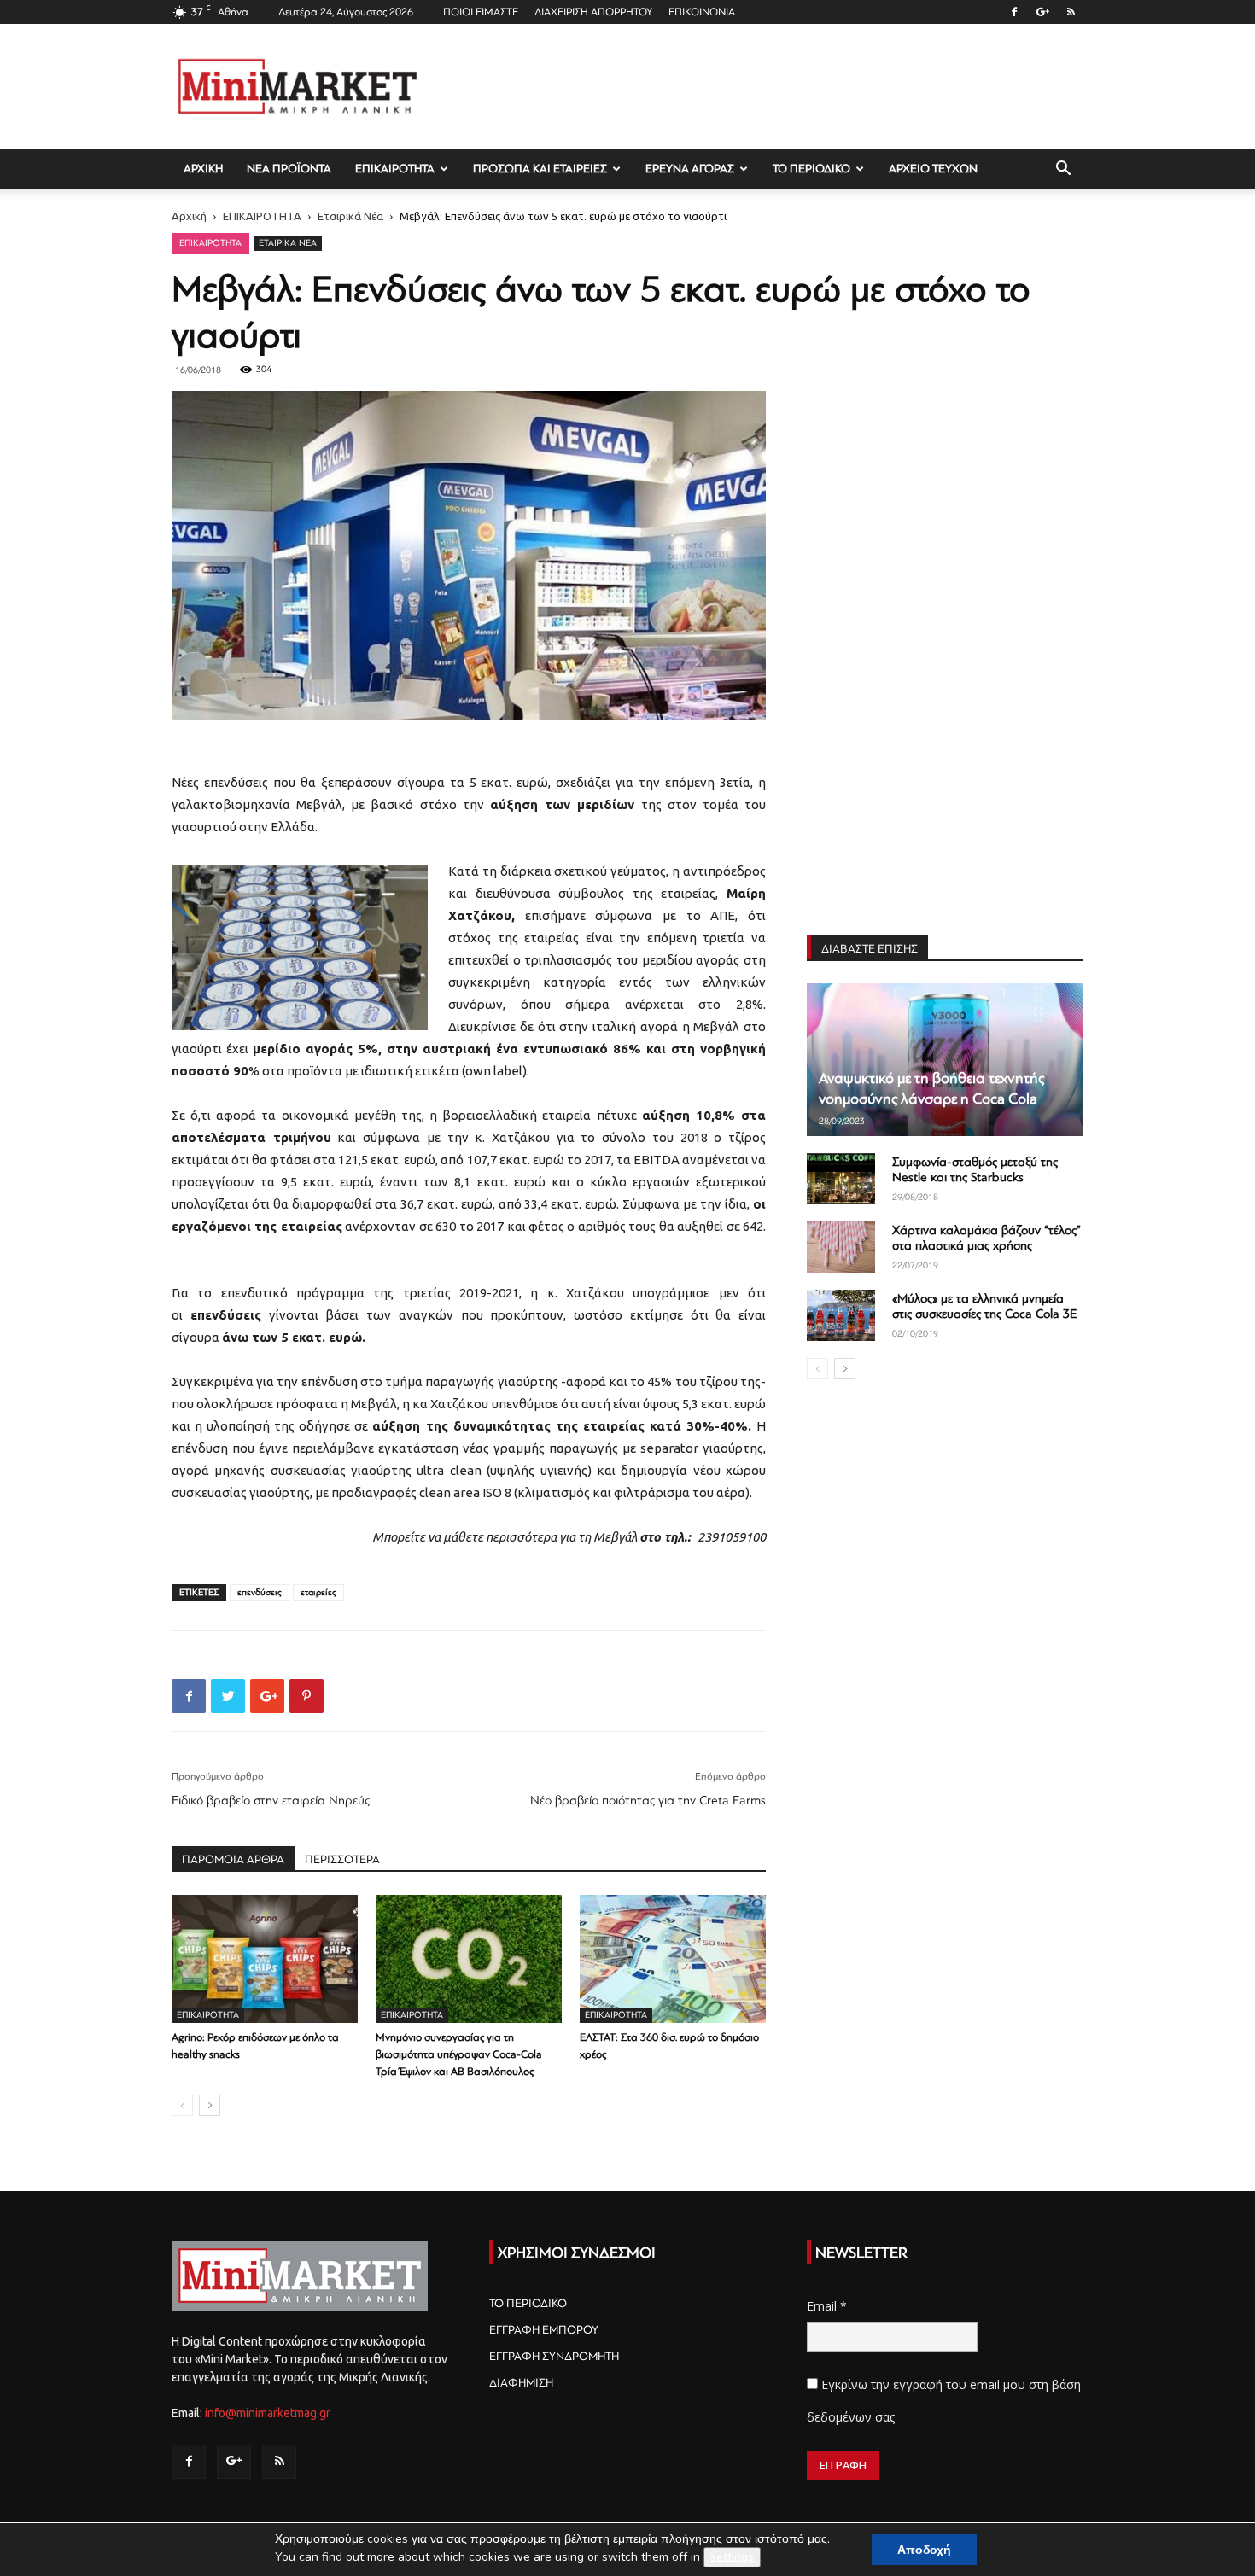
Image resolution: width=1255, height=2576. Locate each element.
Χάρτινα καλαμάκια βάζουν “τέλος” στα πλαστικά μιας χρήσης (986, 1238)
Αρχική (189, 216)
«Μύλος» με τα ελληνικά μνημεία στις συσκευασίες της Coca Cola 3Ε (984, 1306)
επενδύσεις (260, 1592)
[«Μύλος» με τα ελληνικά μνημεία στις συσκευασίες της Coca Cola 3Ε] (841, 1315)
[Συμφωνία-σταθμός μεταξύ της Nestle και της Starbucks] (841, 1179)
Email (827, 2306)
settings (732, 2557)
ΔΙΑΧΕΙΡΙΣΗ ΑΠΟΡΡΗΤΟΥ (593, 12)
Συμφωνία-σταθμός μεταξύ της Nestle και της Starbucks (975, 1170)
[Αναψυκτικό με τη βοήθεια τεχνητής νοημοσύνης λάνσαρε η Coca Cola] (945, 1060)
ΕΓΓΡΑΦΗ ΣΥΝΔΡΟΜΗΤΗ (554, 2356)
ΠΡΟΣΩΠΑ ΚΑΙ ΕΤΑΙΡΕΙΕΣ (540, 169)
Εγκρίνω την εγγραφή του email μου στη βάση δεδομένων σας (944, 2401)
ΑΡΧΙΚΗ (203, 169)
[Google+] (1042, 12)
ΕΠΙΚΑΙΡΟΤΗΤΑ (395, 169)
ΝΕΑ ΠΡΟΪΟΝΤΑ (289, 169)
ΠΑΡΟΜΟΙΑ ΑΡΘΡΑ (233, 1859)
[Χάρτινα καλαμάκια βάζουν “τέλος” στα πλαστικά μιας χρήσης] (841, 1247)
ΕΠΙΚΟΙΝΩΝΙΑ (702, 12)
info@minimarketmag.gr (268, 2413)
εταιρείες (318, 1592)
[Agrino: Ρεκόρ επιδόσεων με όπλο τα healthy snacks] (265, 1959)
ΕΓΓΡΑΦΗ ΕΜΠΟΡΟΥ (544, 2330)
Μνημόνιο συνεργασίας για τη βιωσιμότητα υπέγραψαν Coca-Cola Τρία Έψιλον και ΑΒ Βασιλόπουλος (459, 2054)
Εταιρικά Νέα (350, 216)
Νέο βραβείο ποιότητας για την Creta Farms (648, 1801)
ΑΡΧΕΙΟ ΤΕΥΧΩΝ (933, 169)
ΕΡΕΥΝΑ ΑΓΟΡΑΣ (690, 169)
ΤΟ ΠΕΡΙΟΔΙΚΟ (811, 169)
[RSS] (1071, 12)
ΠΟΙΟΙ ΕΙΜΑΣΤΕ (481, 12)
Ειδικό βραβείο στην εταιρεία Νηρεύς (271, 1801)
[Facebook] (1014, 12)
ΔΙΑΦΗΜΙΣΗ (521, 2383)
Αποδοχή (924, 2550)
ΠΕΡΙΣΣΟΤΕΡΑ (342, 1859)
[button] (1063, 170)
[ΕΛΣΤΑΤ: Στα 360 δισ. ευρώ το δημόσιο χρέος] (673, 1959)
